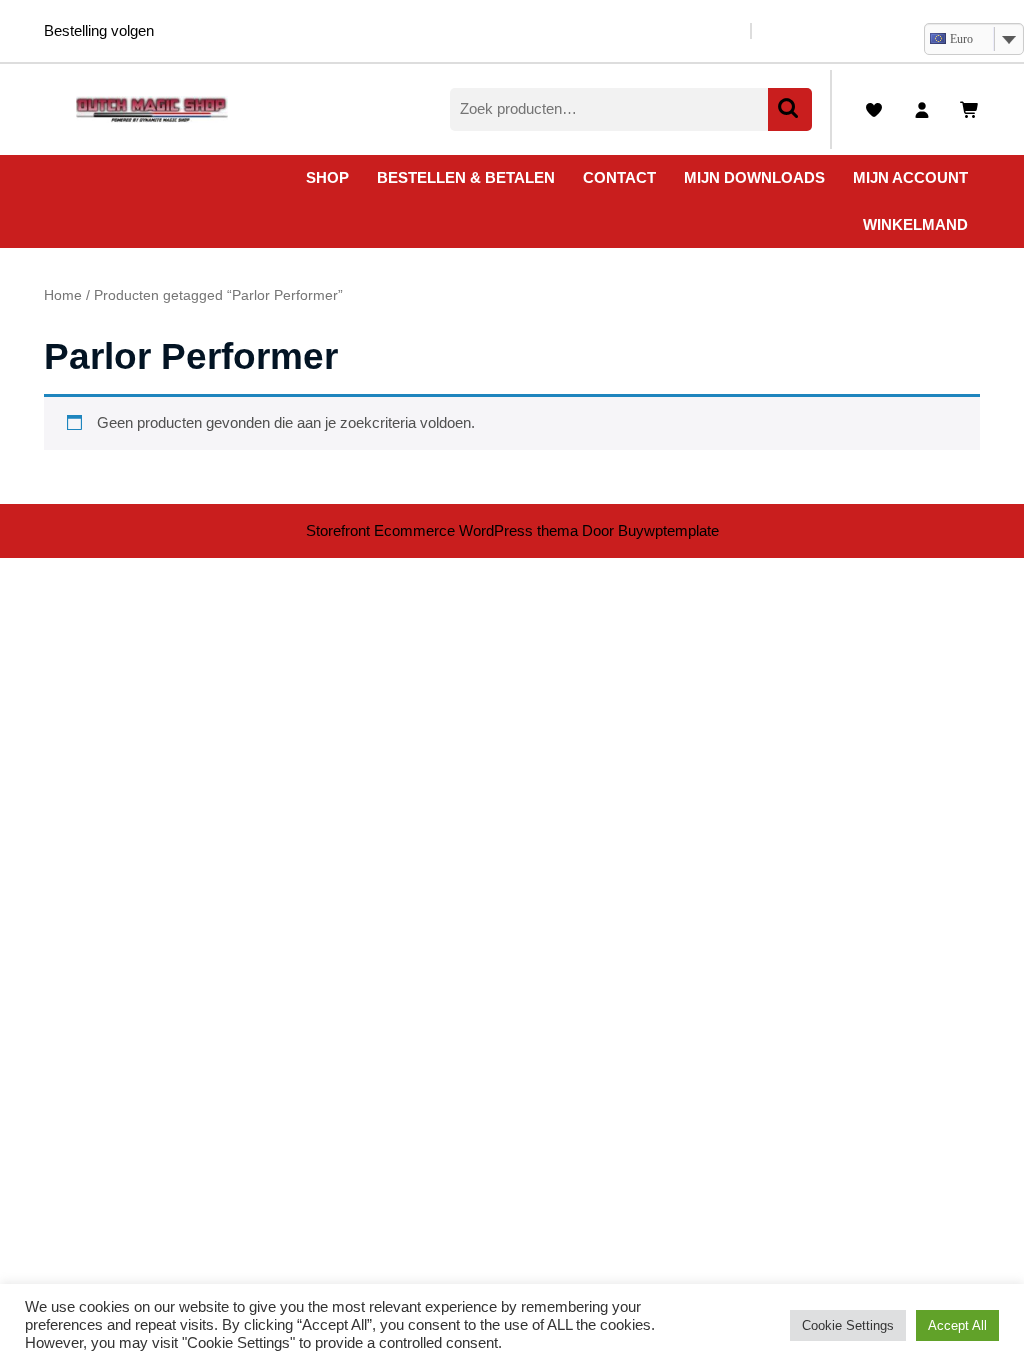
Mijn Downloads (754, 177)
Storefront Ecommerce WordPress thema (442, 530)
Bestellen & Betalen (466, 177)
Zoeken (790, 109)
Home (63, 295)
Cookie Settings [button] (848, 1325)
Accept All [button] (957, 1325)
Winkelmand (915, 224)
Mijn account (910, 177)
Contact (619, 177)
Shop (327, 177)
